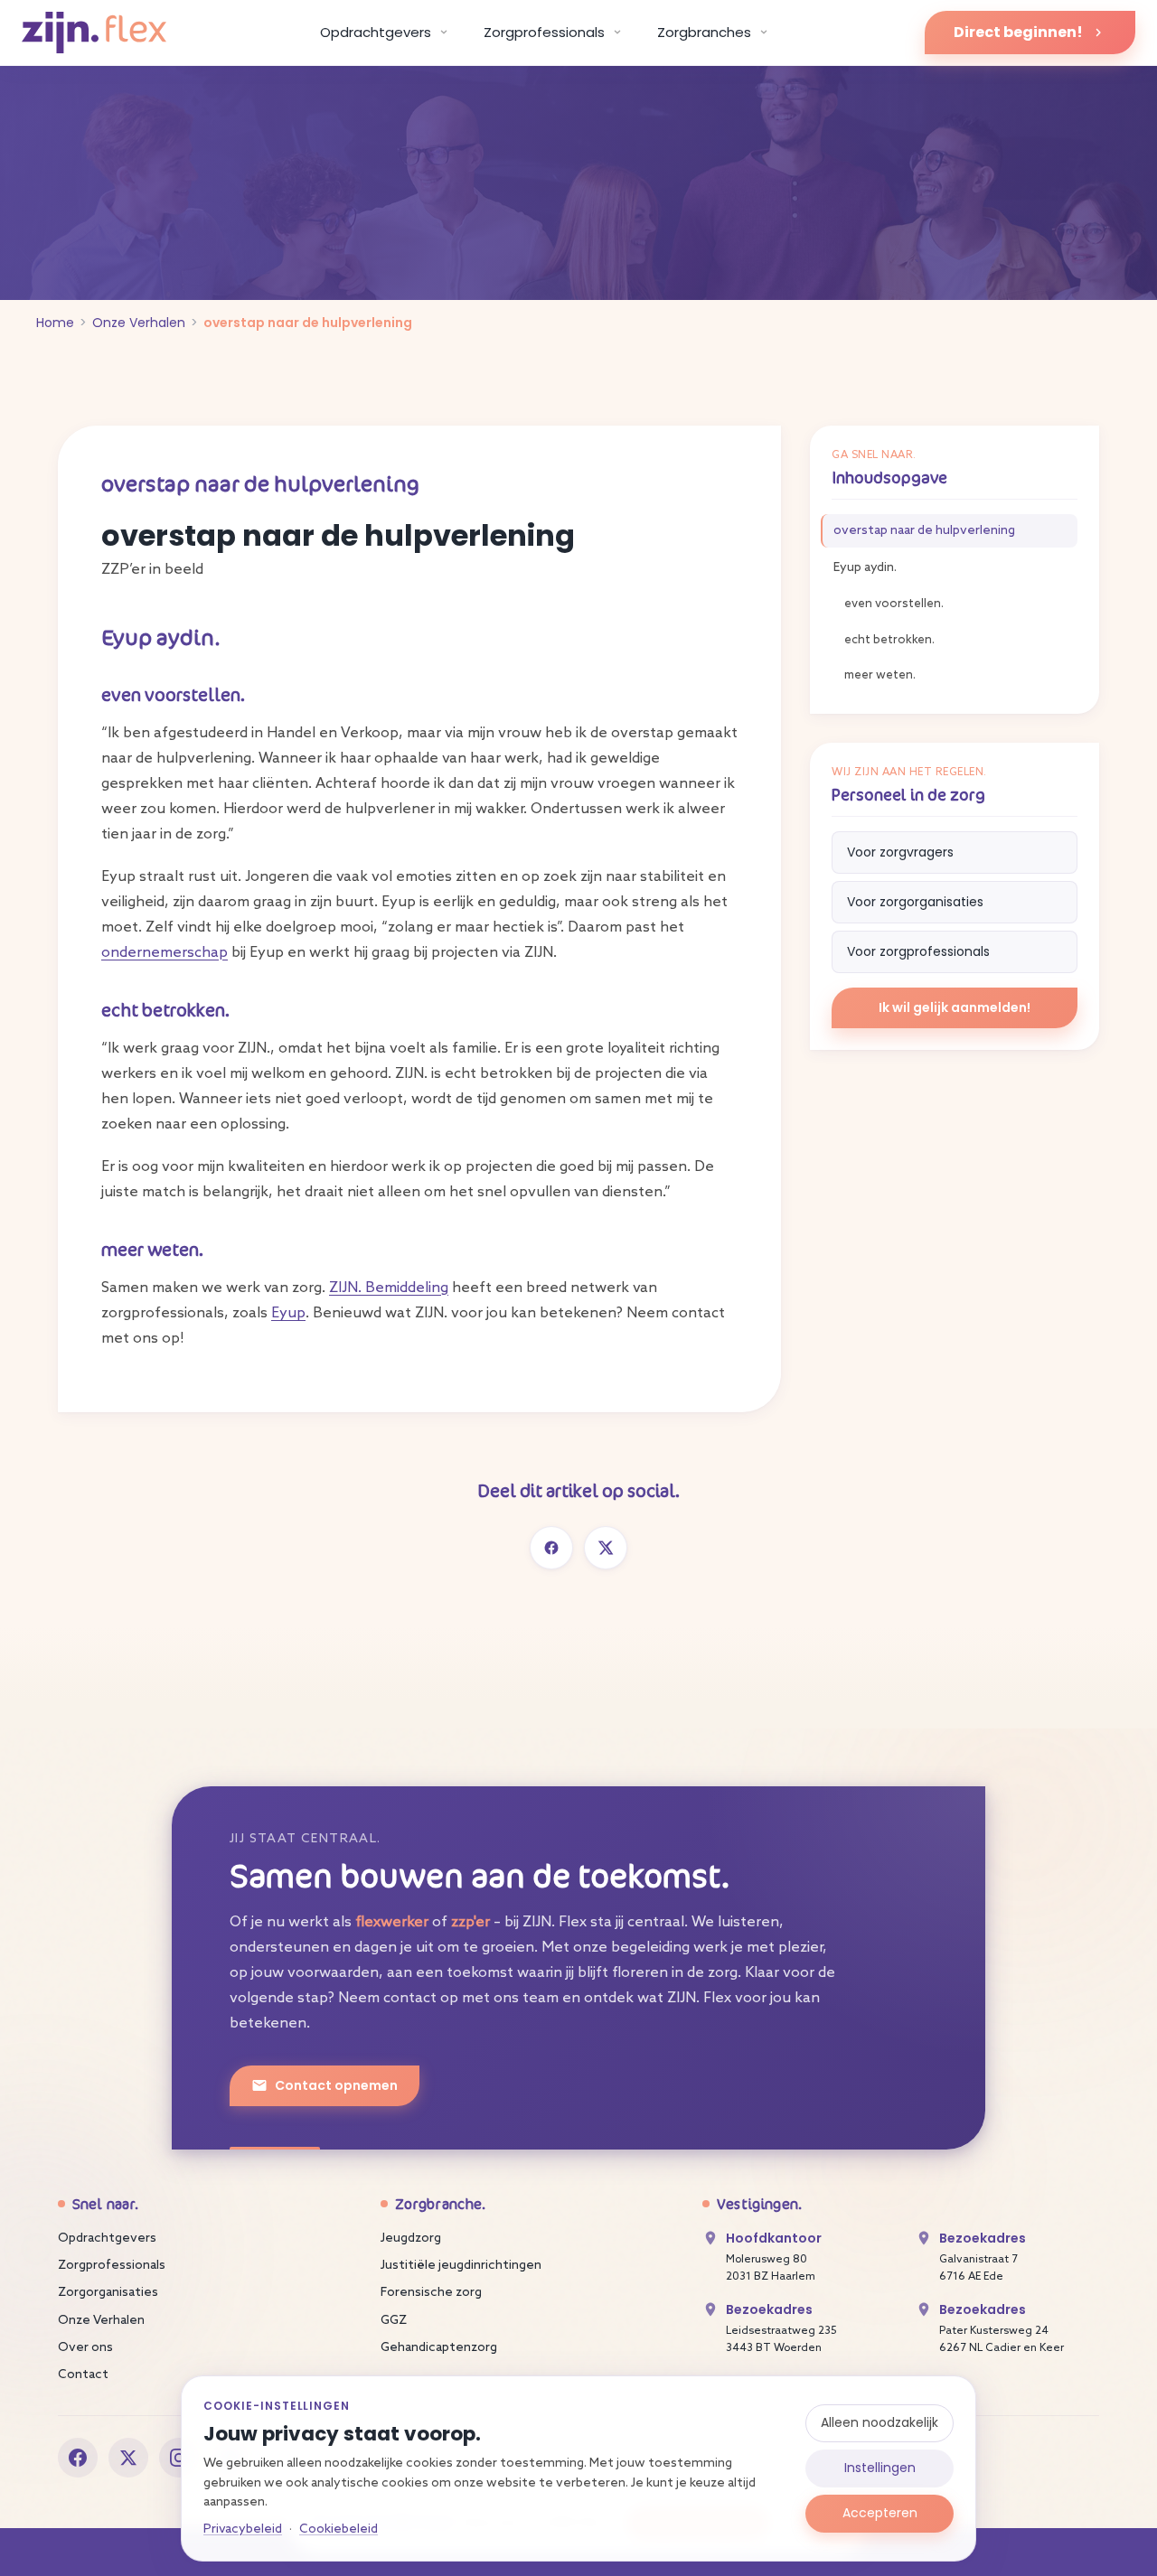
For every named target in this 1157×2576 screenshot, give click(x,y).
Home (55, 323)
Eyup (288, 1313)
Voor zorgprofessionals (918, 951)
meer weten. (880, 675)
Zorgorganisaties (108, 2293)
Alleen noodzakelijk (880, 2422)
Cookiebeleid (339, 2529)
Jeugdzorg (411, 2239)
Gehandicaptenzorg (439, 2348)
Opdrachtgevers (107, 2239)
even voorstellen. (894, 604)
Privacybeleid (243, 2529)
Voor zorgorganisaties (915, 902)
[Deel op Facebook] (551, 1548)
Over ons (85, 2348)
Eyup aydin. (865, 568)
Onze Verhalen (139, 323)
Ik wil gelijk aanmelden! (955, 1007)
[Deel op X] (606, 1548)
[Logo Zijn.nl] (94, 33)
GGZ (394, 2321)
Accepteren (880, 2513)
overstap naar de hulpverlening (924, 531)
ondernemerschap (165, 953)
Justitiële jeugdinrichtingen (461, 2266)
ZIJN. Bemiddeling (389, 1288)
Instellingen (880, 2468)
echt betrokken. (889, 640)
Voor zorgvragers (900, 852)
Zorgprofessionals (112, 2266)
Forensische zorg (431, 2293)
